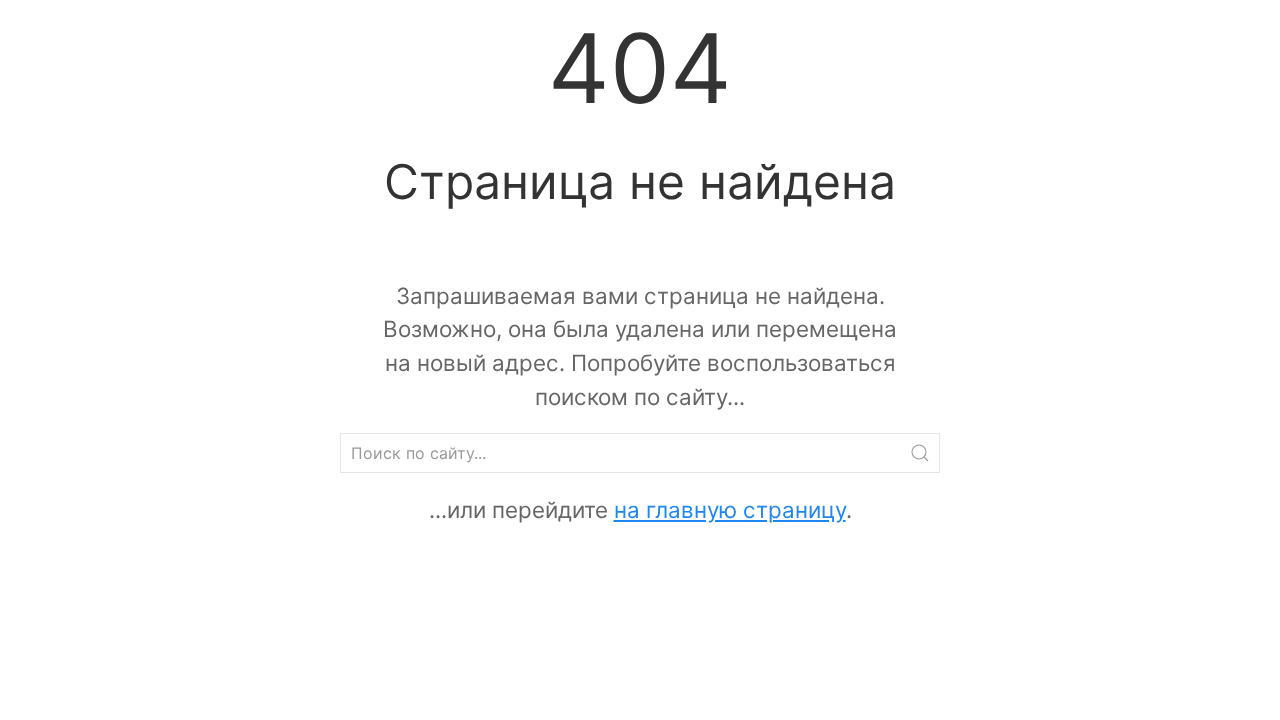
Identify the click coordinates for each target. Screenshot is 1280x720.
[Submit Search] (920, 453)
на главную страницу (730, 509)
